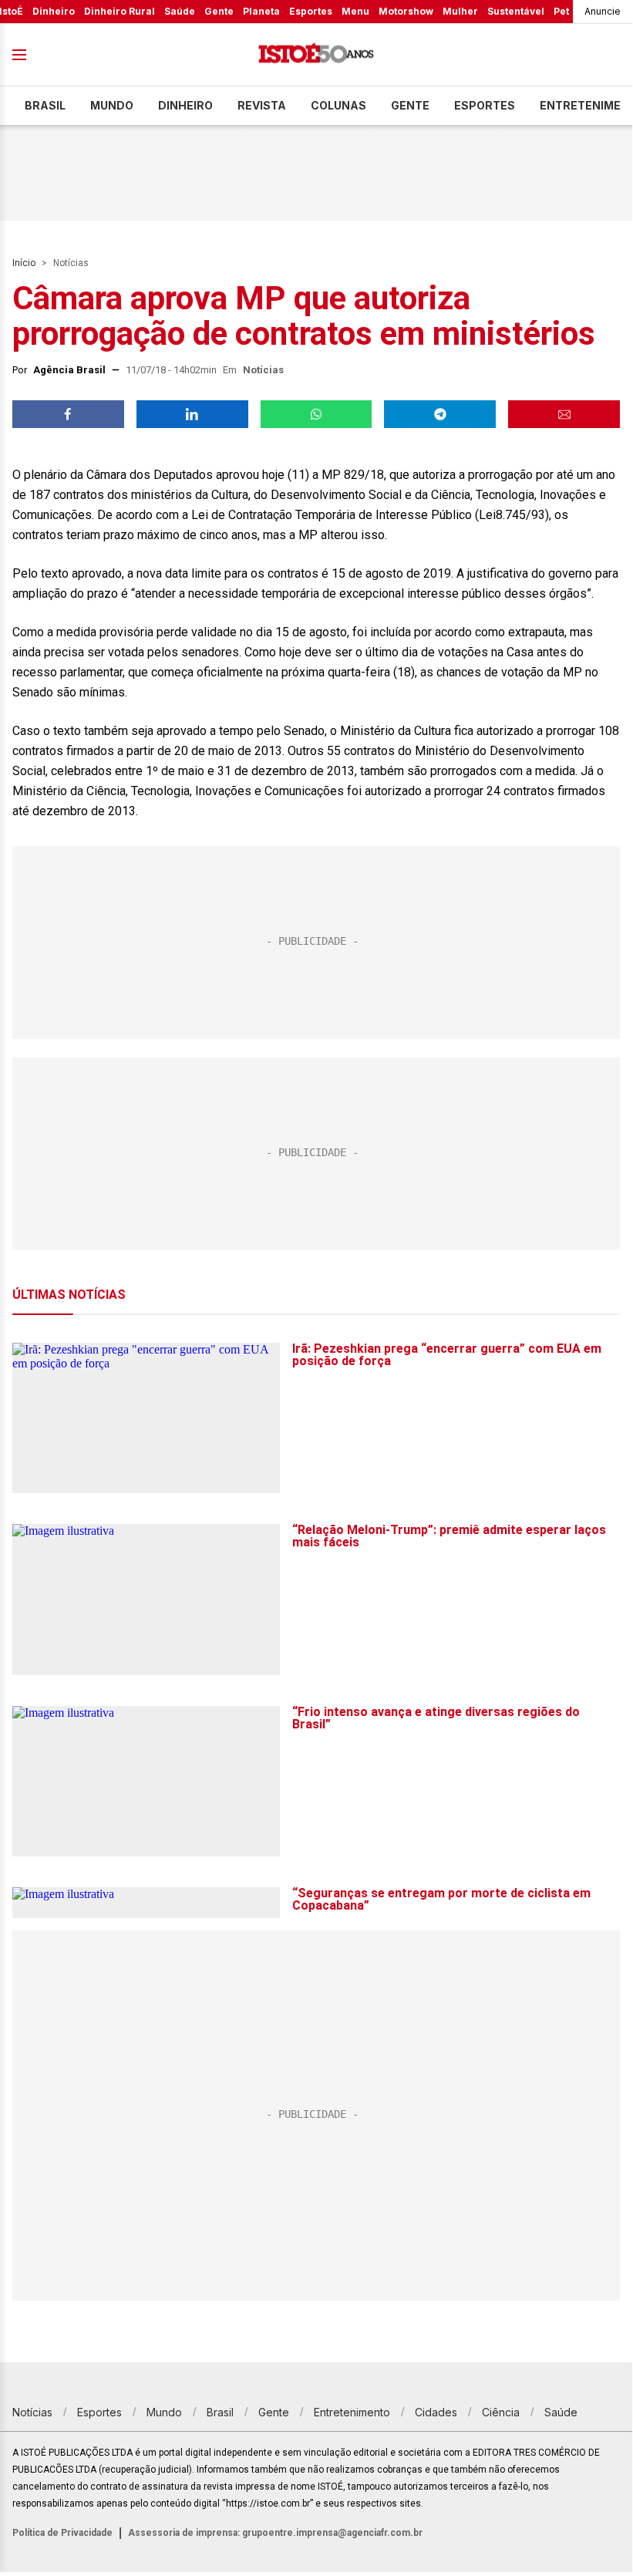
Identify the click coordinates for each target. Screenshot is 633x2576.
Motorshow (406, 11)
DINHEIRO (185, 105)
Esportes (311, 11)
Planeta (261, 11)
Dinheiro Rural (120, 11)
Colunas (338, 105)
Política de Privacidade (62, 2533)
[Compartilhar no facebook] (68, 414)
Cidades (436, 2412)
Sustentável (516, 11)
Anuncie (603, 11)
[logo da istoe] (316, 55)
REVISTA (262, 105)
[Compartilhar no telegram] (440, 414)
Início (24, 263)
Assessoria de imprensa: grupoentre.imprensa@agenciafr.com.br (275, 2533)
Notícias (71, 263)
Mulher (460, 11)
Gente (219, 11)
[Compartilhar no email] (564, 414)
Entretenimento (352, 2412)
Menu (355, 11)
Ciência (501, 2412)
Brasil (45, 105)
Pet (561, 11)
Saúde (180, 11)
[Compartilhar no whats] (316, 414)
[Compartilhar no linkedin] (192, 414)
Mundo (112, 105)
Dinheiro (54, 11)
